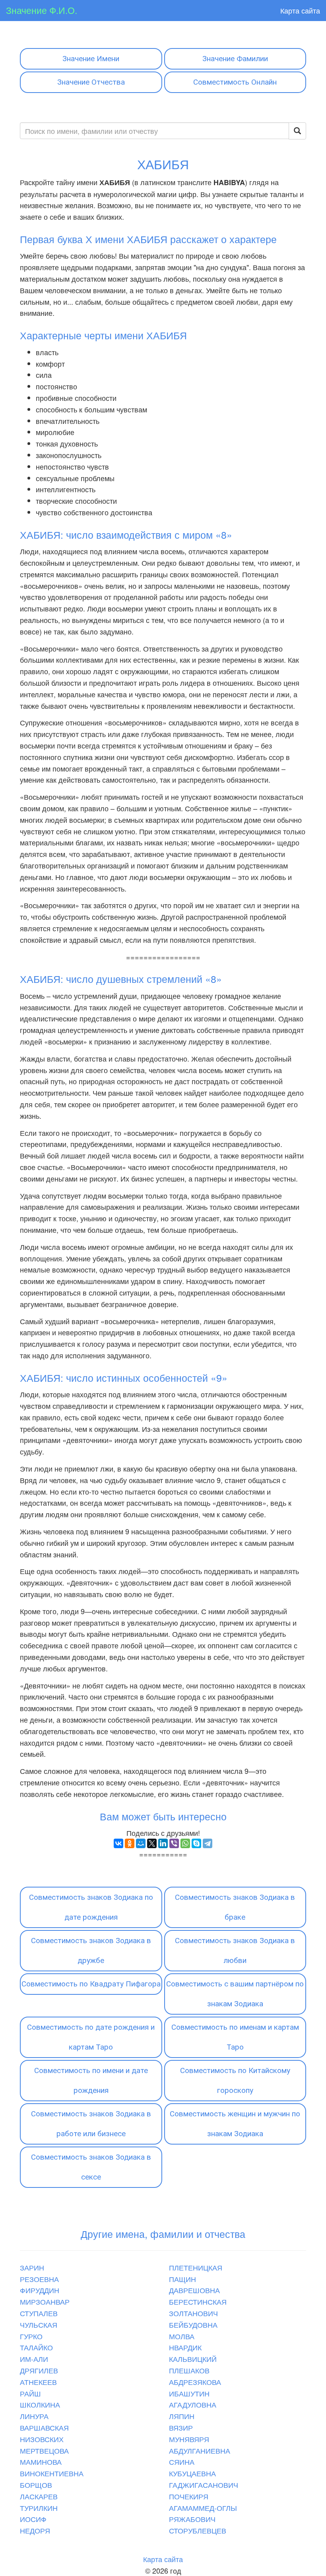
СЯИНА (182, 2462)
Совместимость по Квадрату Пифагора (91, 1984)
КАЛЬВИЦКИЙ (193, 2359)
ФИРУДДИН (40, 2290)
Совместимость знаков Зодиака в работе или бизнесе (91, 2124)
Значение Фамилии (235, 59)
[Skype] (196, 1843)
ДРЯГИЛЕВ (39, 2370)
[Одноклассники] (130, 1843)
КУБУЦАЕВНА (192, 2473)
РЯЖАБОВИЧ (192, 2519)
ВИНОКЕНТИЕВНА (52, 2473)
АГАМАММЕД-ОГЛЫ (203, 2508)
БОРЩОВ (36, 2485)
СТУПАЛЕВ (39, 2313)
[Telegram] (208, 1843)
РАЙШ (30, 2393)
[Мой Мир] (141, 1843)
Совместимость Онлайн (235, 82)
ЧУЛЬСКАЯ (39, 2325)
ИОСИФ (33, 2519)
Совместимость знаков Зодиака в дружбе (91, 1950)
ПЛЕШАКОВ (189, 2370)
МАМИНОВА (41, 2462)
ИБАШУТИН (189, 2393)
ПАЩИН (182, 2279)
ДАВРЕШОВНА (194, 2290)
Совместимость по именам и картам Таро (235, 2037)
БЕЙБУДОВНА (193, 2325)
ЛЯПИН (182, 2416)
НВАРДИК (185, 2347)
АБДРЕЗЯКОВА (195, 2382)
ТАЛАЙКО (36, 2347)
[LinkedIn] (163, 1843)
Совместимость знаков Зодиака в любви (235, 1950)
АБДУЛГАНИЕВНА (200, 2450)
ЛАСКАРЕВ (39, 2496)
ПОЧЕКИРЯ (189, 2496)
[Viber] (174, 1843)
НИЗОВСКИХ (42, 2439)
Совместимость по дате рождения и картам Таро (91, 2037)
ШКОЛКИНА (40, 2404)
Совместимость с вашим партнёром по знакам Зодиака (235, 1994)
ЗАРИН (32, 2267)
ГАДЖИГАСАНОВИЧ (204, 2485)
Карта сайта (300, 10)
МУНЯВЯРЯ (189, 2439)
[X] (152, 1843)
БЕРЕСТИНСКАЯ (198, 2301)
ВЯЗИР (181, 2427)
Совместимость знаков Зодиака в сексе (91, 2167)
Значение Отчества (91, 82)
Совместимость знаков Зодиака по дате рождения (91, 1907)
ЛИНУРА (34, 2416)
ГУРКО (31, 2336)
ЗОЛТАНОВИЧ (193, 2313)
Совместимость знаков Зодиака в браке (235, 1907)
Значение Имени (91, 59)
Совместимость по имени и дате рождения (91, 2080)
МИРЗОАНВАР (45, 2301)
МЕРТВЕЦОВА (44, 2450)
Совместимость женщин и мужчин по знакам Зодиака (235, 2124)
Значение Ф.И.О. (42, 10)
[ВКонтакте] (118, 1843)
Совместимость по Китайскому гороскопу (235, 2080)
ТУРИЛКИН (39, 2508)
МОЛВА (182, 2336)
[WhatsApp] (185, 1843)
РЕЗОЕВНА (39, 2279)
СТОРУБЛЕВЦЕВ (198, 2530)
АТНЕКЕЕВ (38, 2382)
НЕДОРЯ (35, 2530)
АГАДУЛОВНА (193, 2404)
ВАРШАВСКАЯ (44, 2427)
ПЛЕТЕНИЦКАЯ (196, 2267)
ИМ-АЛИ (34, 2359)
